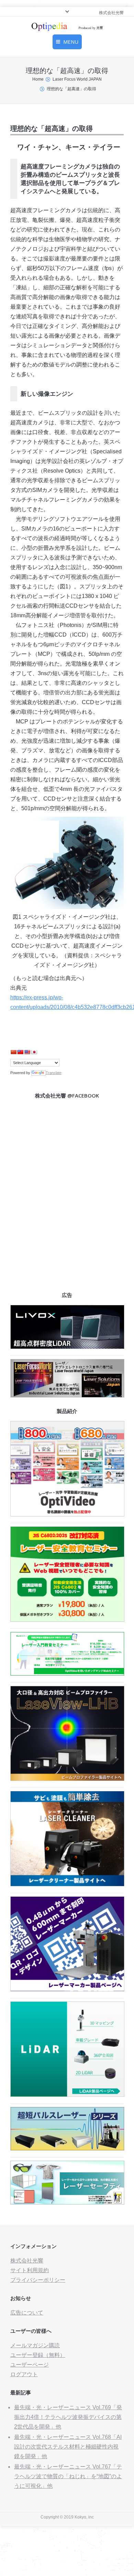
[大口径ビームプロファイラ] (67, 1779)
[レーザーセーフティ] (67, 2203)
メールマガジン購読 (35, 2345)
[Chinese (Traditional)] (20, 1052)
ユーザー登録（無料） (38, 2355)
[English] (27, 1052)
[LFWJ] (67, 1396)
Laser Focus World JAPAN (77, 79)
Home (38, 79)
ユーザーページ (30, 2365)
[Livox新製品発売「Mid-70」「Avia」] (67, 1347)
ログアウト (24, 2374)
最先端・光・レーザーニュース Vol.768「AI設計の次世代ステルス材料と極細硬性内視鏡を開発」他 (68, 2447)
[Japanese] (34, 1052)
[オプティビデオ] (67, 1514)
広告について (27, 2313)
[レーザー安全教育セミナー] (67, 1620)
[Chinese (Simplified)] (13, 1052)
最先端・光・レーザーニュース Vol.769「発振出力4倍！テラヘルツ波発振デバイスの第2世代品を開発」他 (68, 2417)
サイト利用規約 (30, 2270)
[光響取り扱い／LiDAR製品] (67, 2095)
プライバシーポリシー (38, 2280)
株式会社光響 (27, 2261)
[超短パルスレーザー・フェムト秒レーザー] (67, 2149)
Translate (54, 1073)
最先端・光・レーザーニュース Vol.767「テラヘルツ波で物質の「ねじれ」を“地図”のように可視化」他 (68, 2476)
